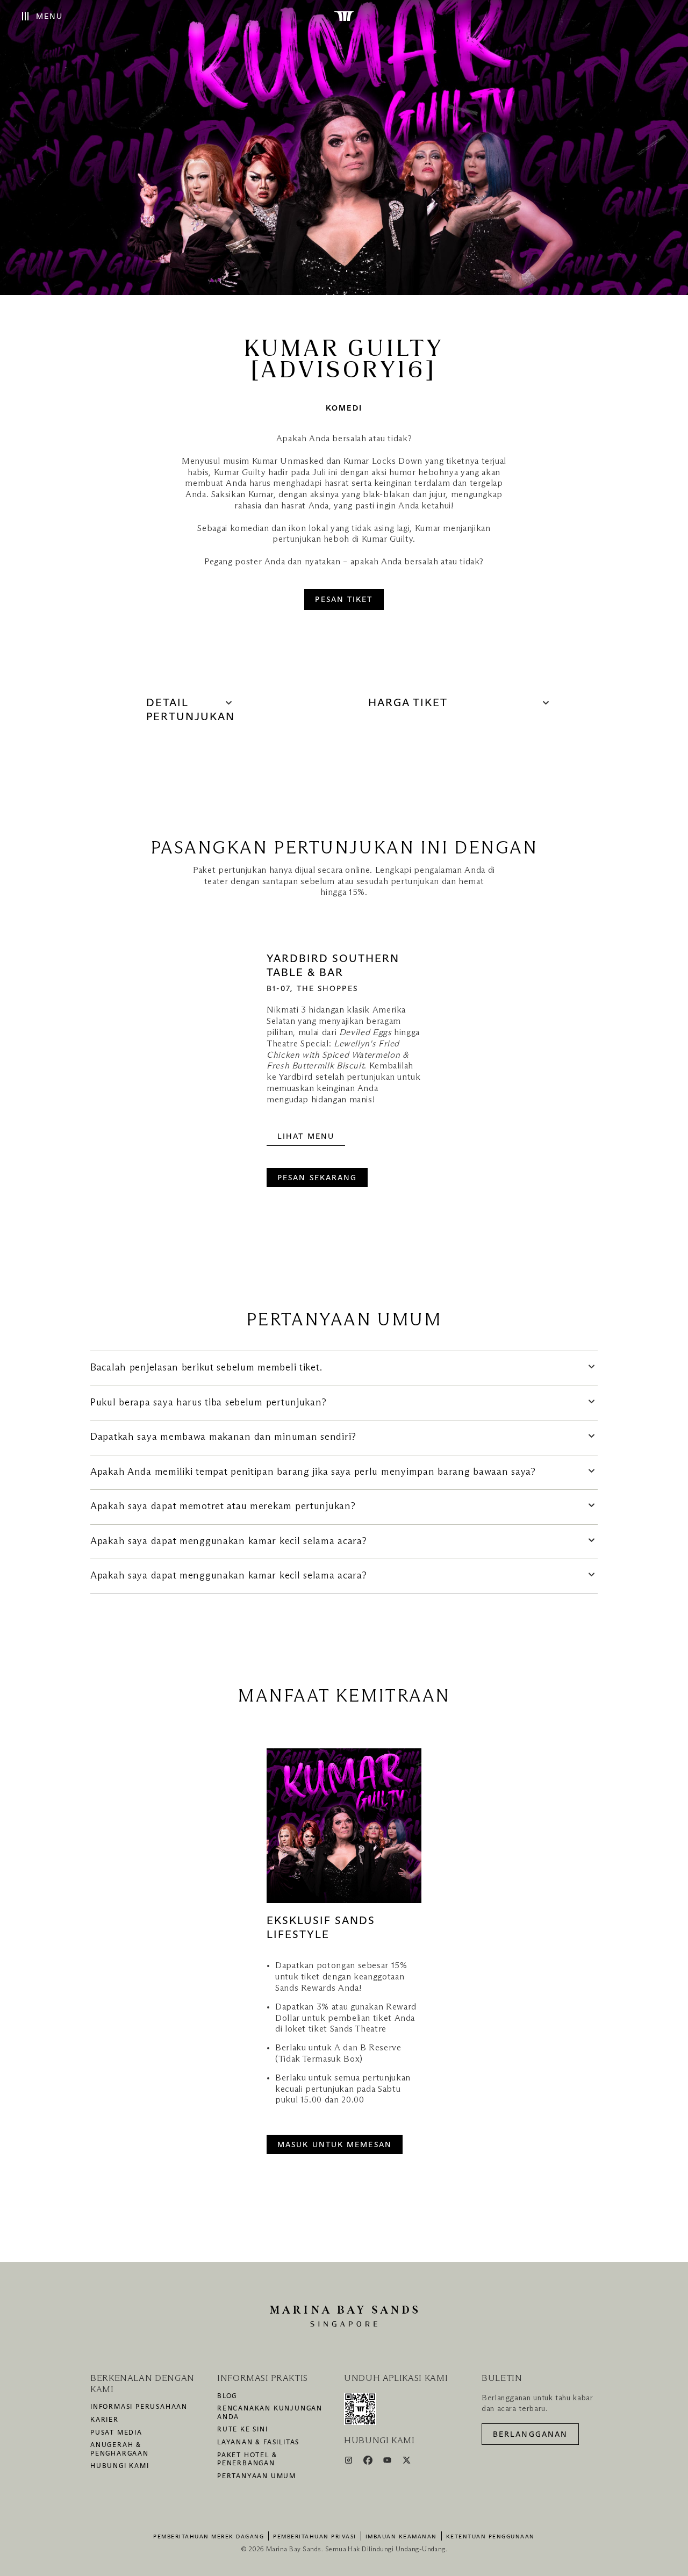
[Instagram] (350, 2462)
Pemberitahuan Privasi (315, 2537)
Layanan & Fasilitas (258, 2443)
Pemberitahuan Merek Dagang (209, 2537)
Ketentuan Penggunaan (490, 2537)
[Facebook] (369, 2462)
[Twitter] (407, 2462)
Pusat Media (116, 2433)
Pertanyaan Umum (257, 2477)
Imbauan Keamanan (401, 2537)
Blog (227, 2396)
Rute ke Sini (243, 2430)
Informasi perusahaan (139, 2407)
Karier (105, 2420)
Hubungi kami (120, 2466)
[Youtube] (388, 2462)
